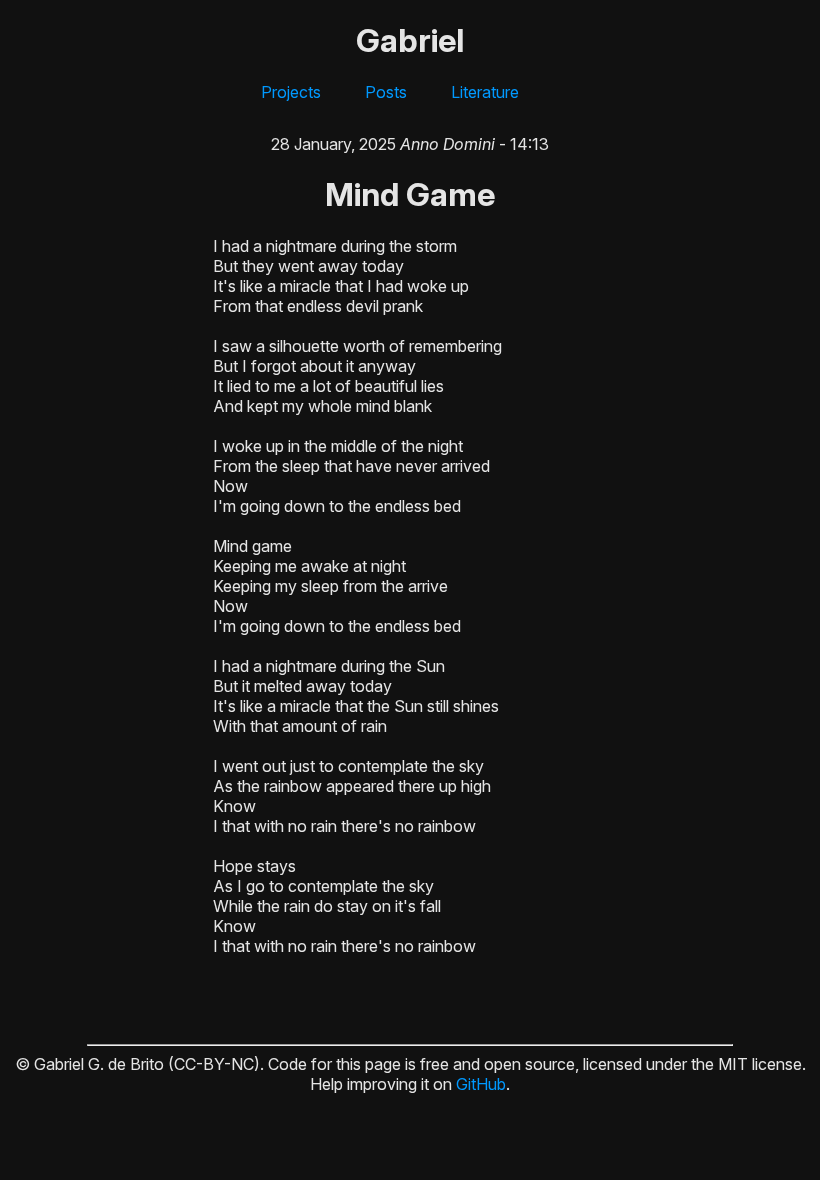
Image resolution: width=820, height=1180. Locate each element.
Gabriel (410, 40)
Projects (291, 92)
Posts (386, 92)
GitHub (481, 1084)
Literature (485, 92)
